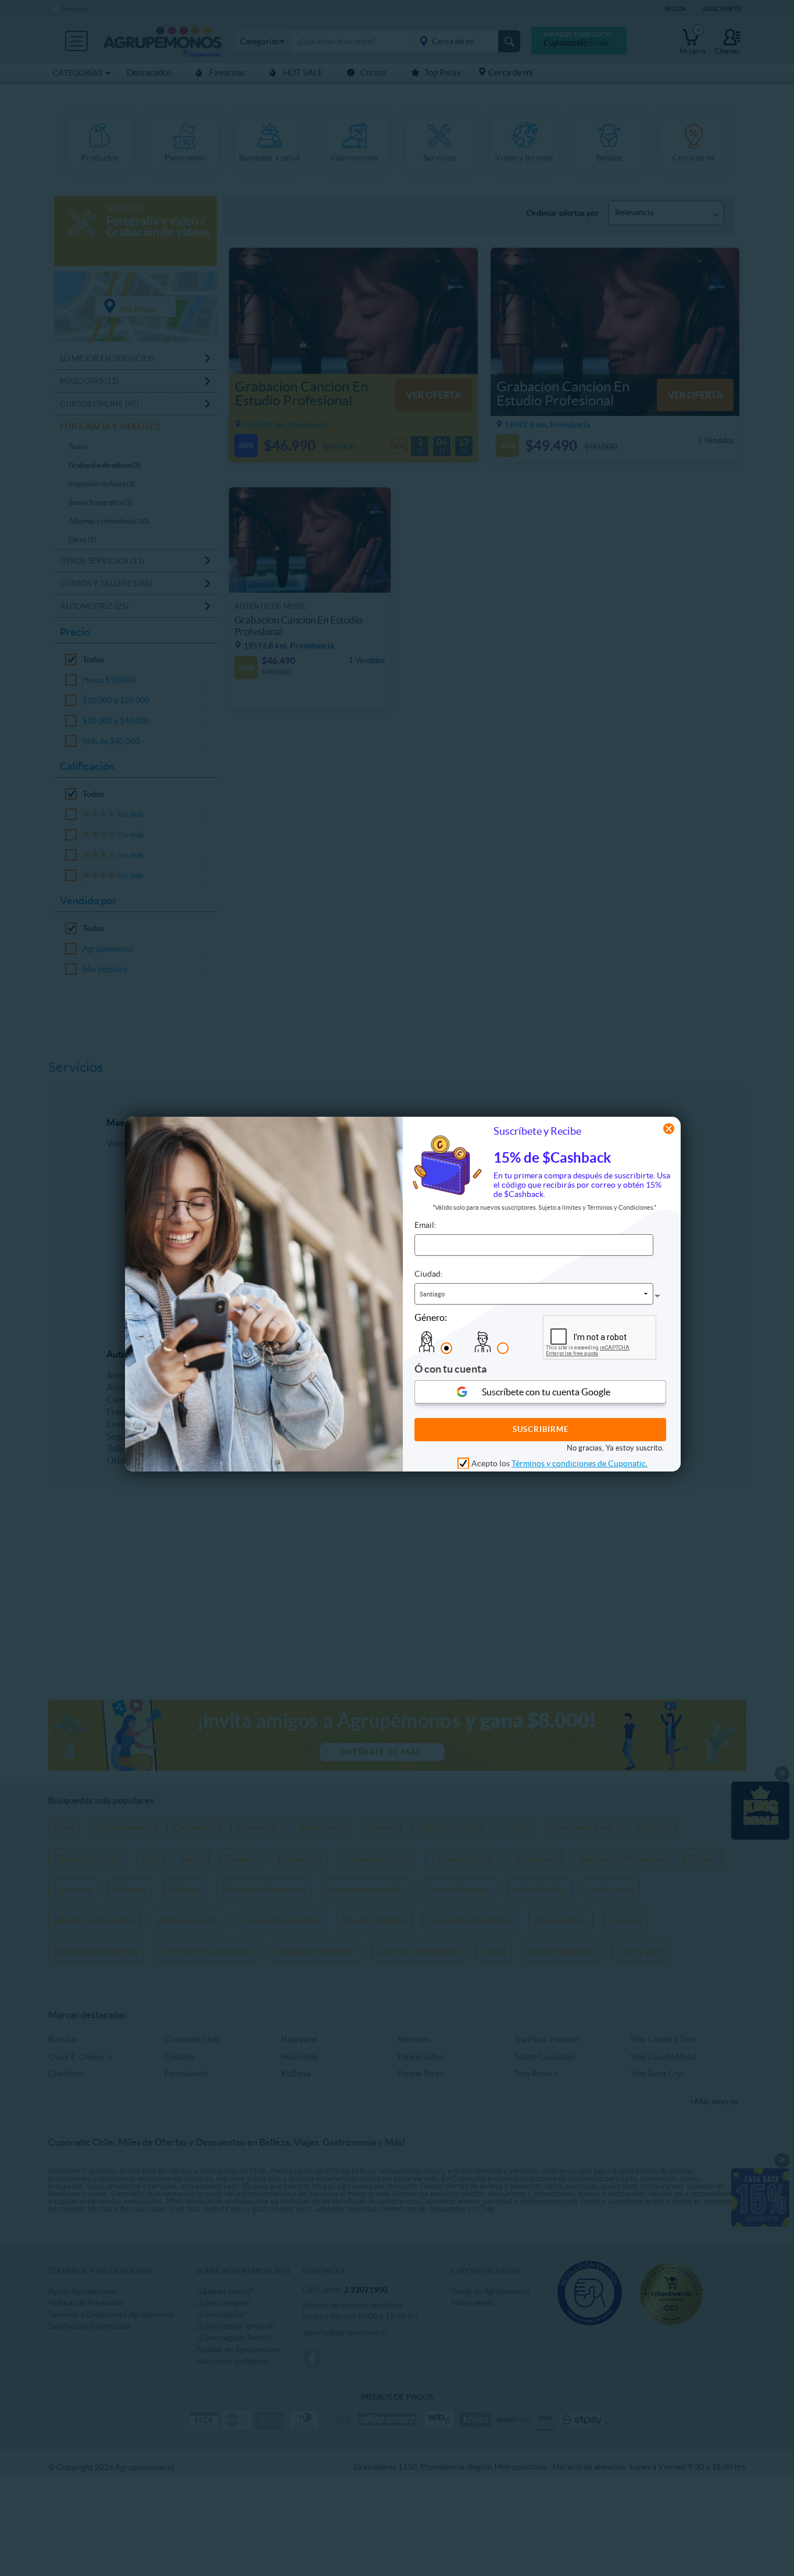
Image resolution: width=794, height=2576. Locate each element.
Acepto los (559, 1463)
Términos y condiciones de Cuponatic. (580, 1463)
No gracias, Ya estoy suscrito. (615, 1447)
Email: (425, 1225)
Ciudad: (429, 1274)
